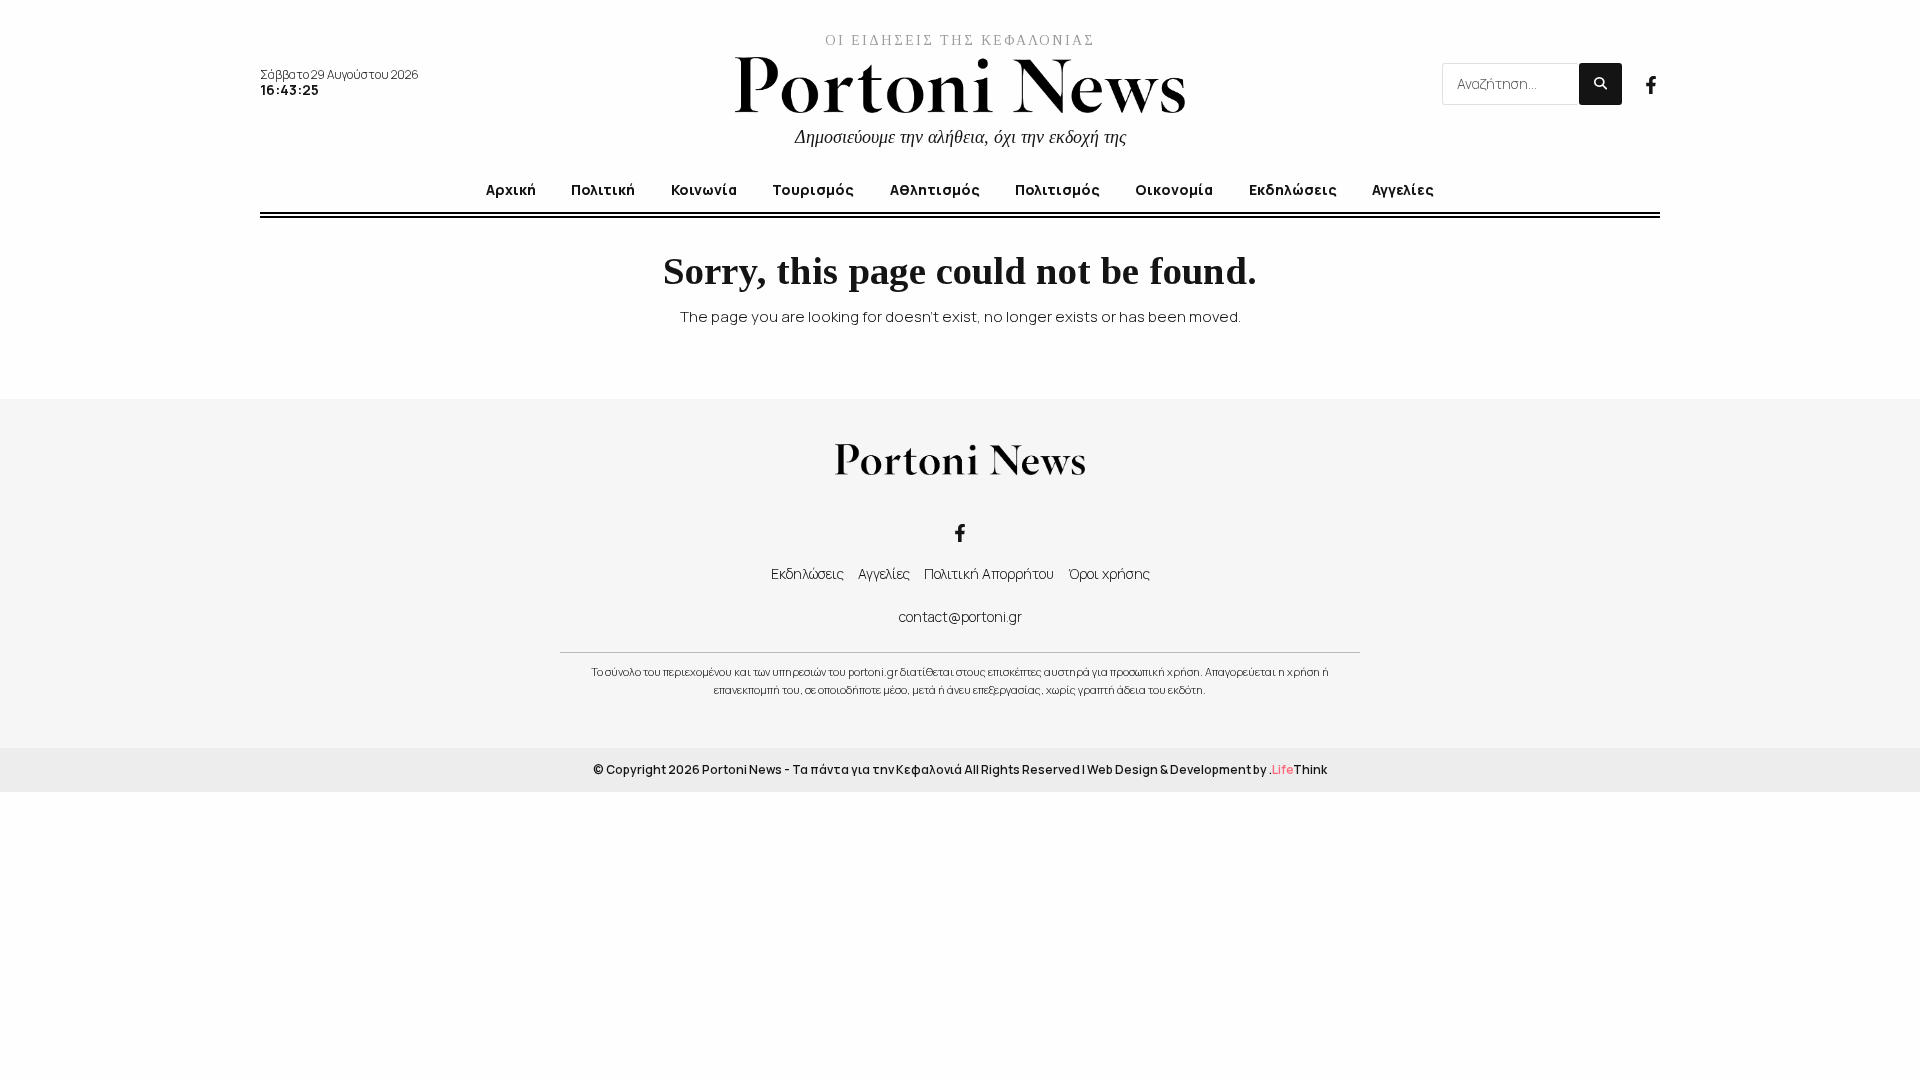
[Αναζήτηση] (1600, 84)
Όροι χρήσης (1109, 573)
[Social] (1651, 83)
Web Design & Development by (1207, 769)
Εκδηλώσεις (807, 573)
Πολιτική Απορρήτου (989, 573)
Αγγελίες (884, 573)
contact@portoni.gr (960, 616)
